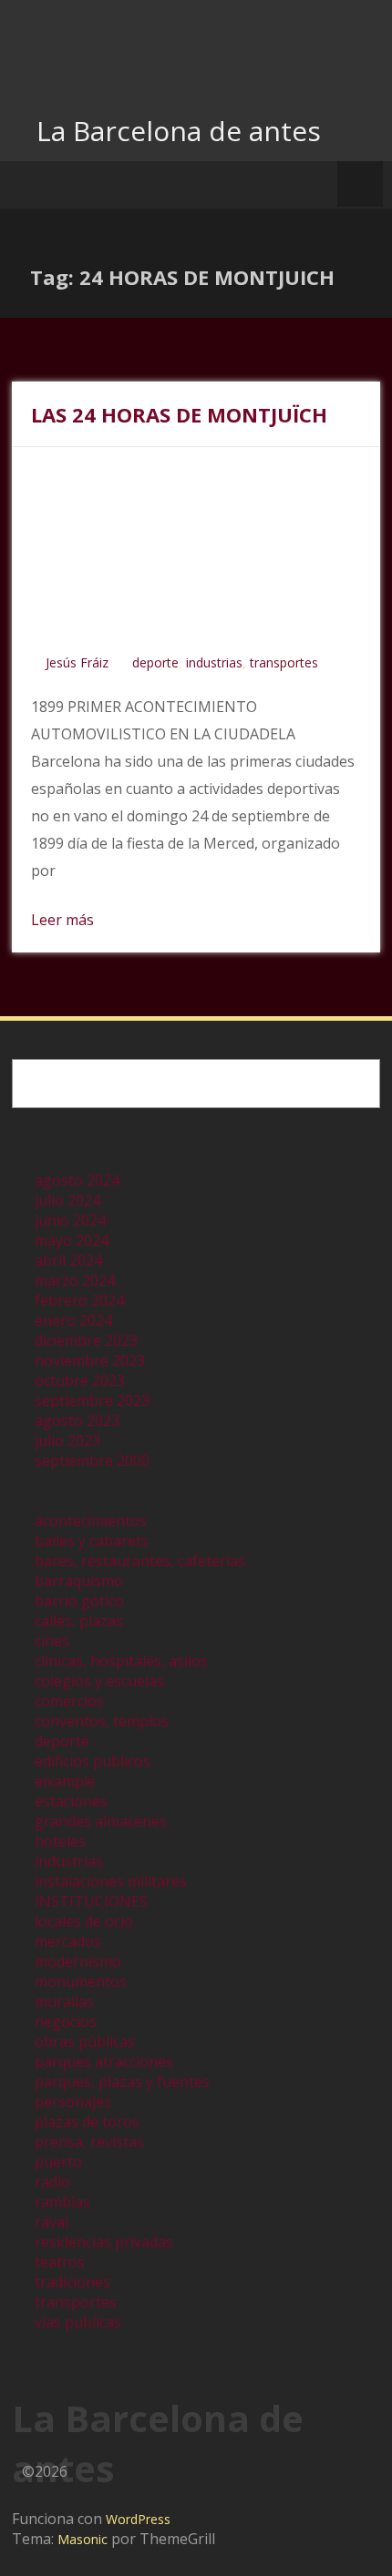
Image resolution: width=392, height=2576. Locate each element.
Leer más (62, 920)
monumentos (81, 1981)
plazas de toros (87, 2122)
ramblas (62, 2202)
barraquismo (79, 1581)
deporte (155, 662)
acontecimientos (91, 1521)
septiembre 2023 (92, 1400)
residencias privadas (104, 2242)
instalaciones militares (111, 1881)
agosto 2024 (77, 1180)
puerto (58, 2162)
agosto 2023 (77, 1420)
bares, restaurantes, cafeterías (140, 1561)
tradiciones (72, 2282)
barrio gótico (79, 1601)
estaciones (71, 1801)
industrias (214, 662)
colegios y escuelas (99, 1681)
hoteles (60, 1841)
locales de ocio (84, 1921)
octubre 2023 (80, 1380)
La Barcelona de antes (179, 131)
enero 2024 (73, 1320)
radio (52, 2182)
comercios (69, 1701)
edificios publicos (93, 1761)
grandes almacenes (101, 1821)
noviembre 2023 (90, 1360)
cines (52, 1641)
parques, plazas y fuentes (122, 2082)
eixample (65, 1781)
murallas (64, 2001)
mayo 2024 (72, 1240)
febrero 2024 (79, 1300)
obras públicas (85, 2041)
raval (52, 2222)
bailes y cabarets (92, 1541)
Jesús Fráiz (77, 662)
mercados (68, 1941)
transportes (284, 662)
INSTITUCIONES (91, 1901)
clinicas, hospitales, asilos (121, 1661)
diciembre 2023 (86, 1340)
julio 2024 (67, 1200)
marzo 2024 (75, 1280)
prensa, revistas (89, 2142)
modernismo (78, 1961)
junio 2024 (70, 1220)
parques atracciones (104, 2062)
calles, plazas (79, 1621)
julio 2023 (67, 1441)
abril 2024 (68, 1260)
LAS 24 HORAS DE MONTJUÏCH (179, 414)
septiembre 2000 (92, 1461)
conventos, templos (102, 1721)
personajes (73, 2102)
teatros (60, 2262)
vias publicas (78, 2322)
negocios (66, 2021)
